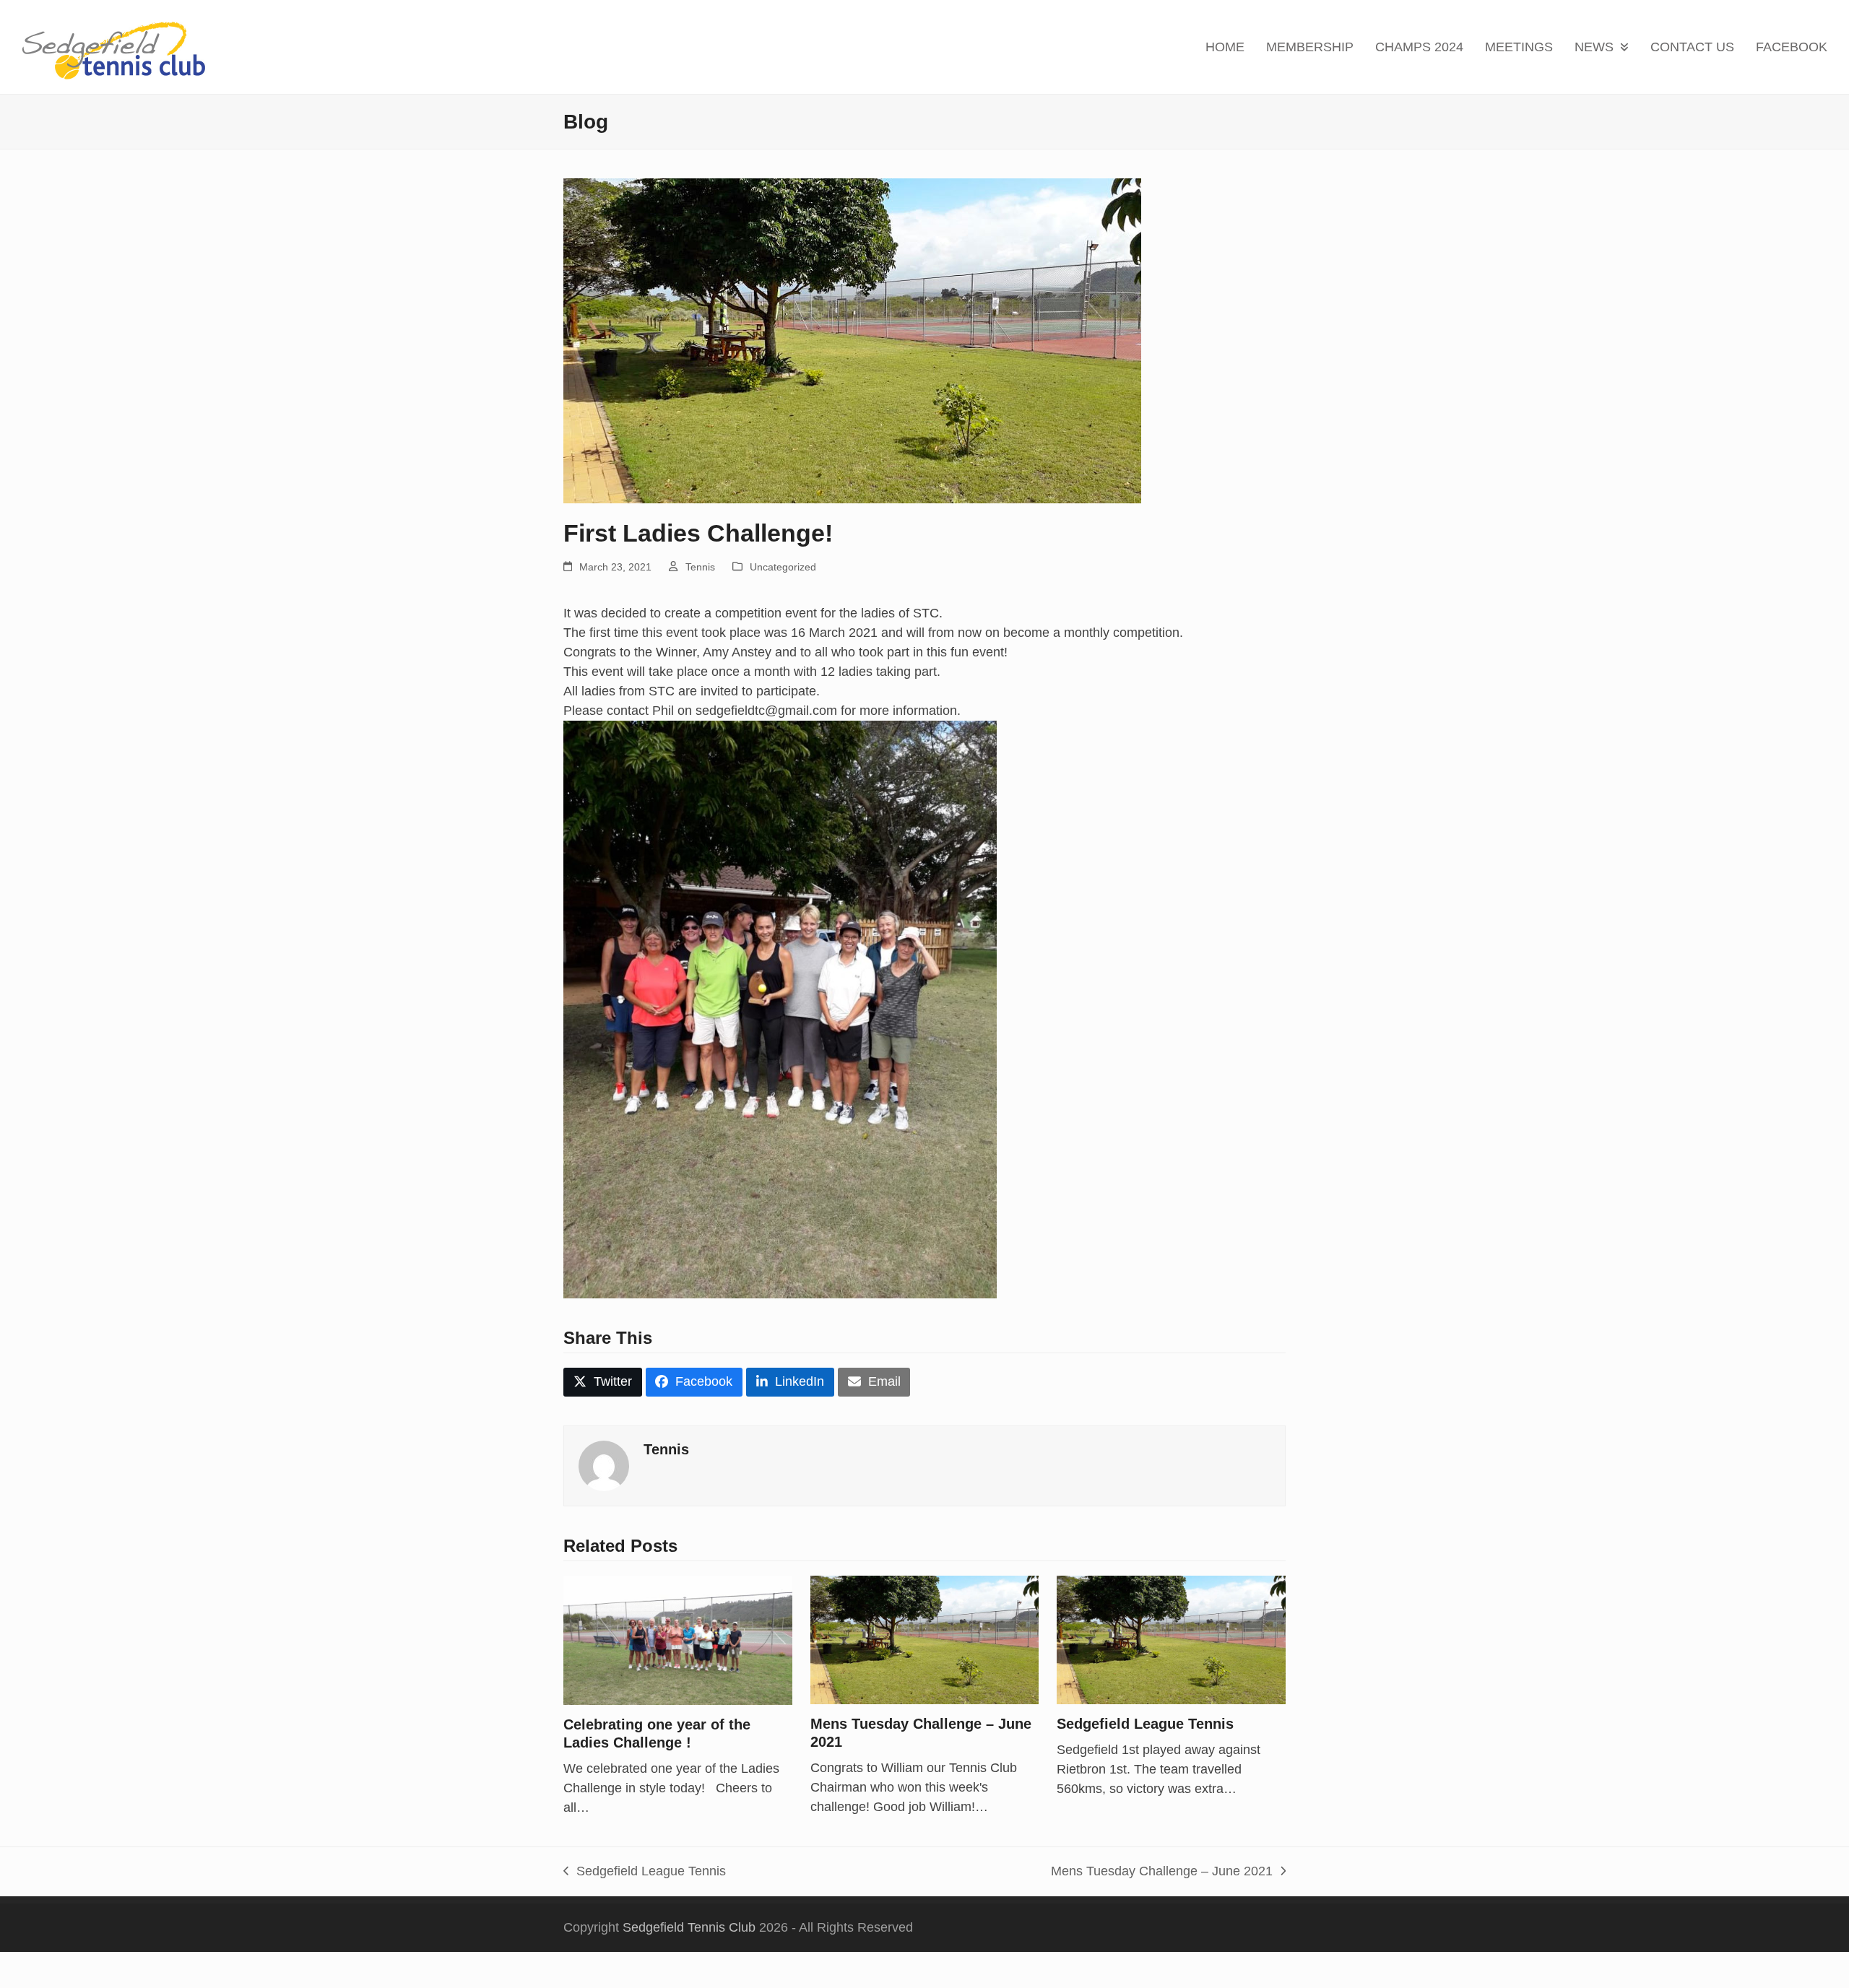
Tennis (700, 567)
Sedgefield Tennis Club (689, 1927)
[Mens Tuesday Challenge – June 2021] (925, 1639)
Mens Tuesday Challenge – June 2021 (1162, 1872)
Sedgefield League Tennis (1145, 1724)
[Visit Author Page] (604, 1465)
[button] (603, 1383)
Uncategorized (783, 567)
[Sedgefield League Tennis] (1171, 1639)
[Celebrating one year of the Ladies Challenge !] (678, 1639)
